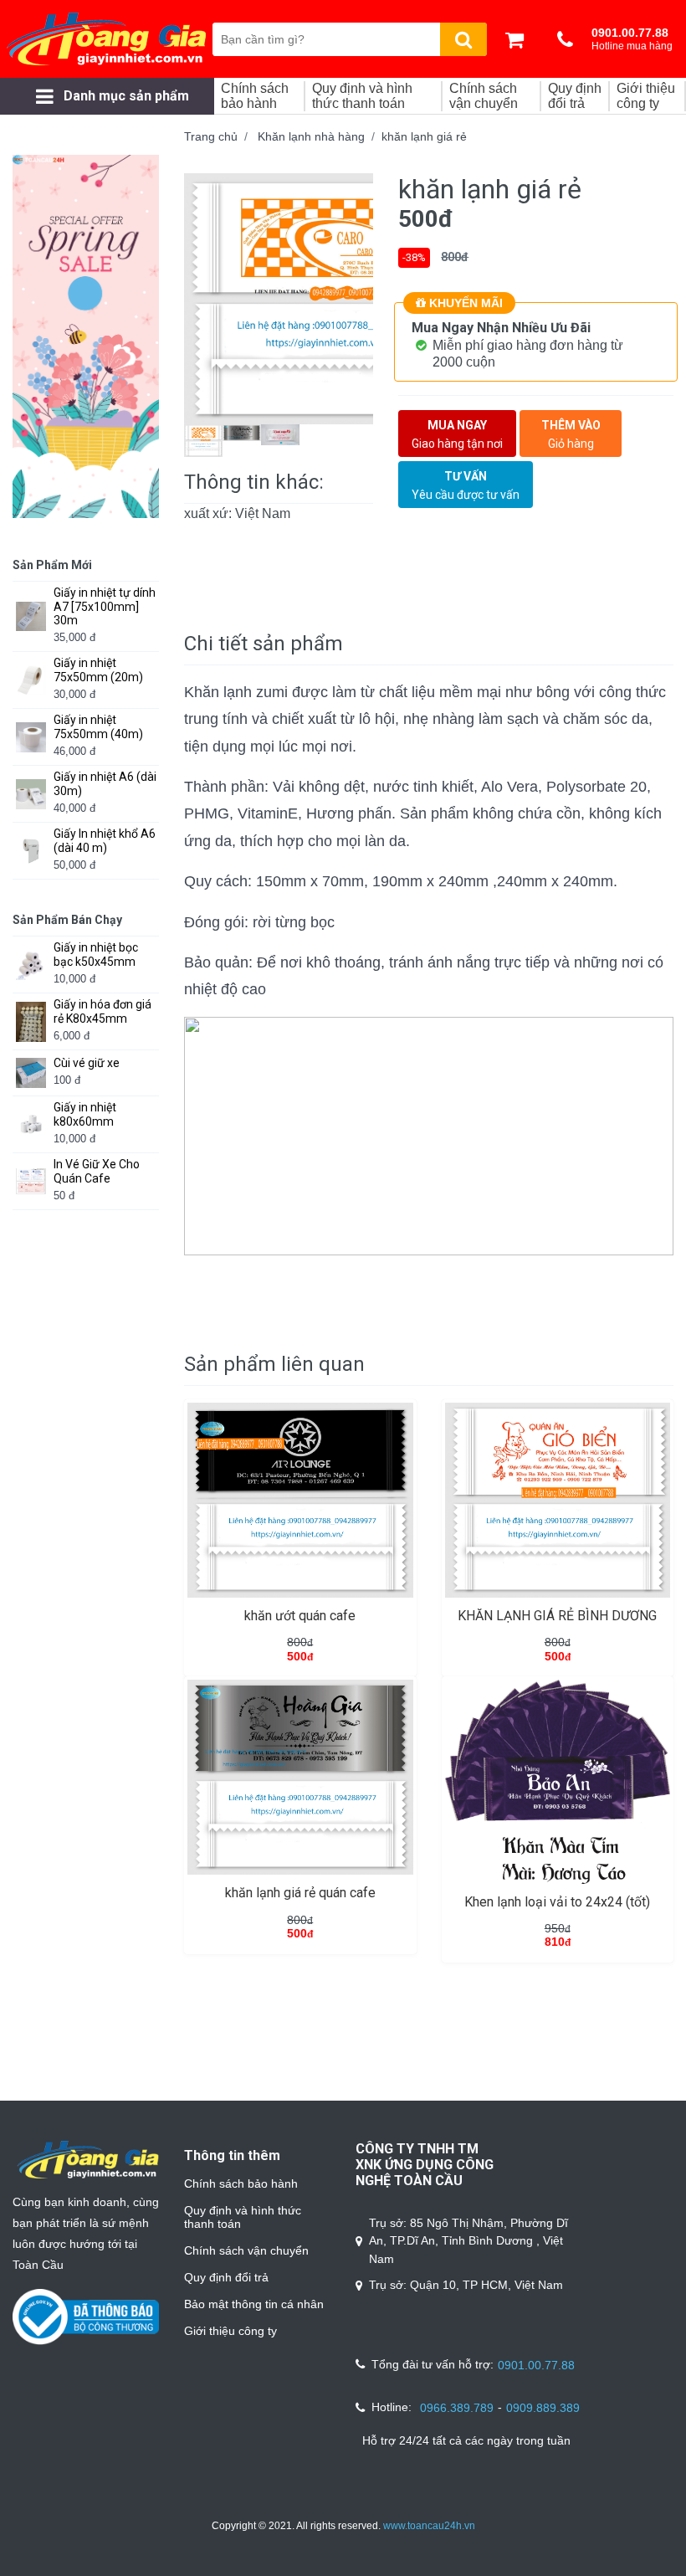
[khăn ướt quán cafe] (300, 1500)
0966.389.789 (457, 2408)
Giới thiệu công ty (230, 2331)
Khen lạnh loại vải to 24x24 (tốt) (557, 1902)
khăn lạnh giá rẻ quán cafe (300, 1893)
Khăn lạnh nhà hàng (311, 136)
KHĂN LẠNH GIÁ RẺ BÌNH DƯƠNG (557, 1616)
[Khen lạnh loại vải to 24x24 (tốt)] (558, 1781)
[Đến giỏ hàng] (519, 39)
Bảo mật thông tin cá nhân (254, 2304)
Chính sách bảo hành (241, 2183)
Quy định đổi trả (226, 2277)
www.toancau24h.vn (429, 2526)
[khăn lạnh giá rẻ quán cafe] (300, 1777)
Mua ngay (457, 434)
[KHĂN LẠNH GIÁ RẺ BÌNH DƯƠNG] (558, 1500)
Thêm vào (571, 434)
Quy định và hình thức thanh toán (243, 2217)
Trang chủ (211, 136)
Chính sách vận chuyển (246, 2250)
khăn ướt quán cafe (300, 1616)
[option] (279, 299)
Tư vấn (466, 485)
